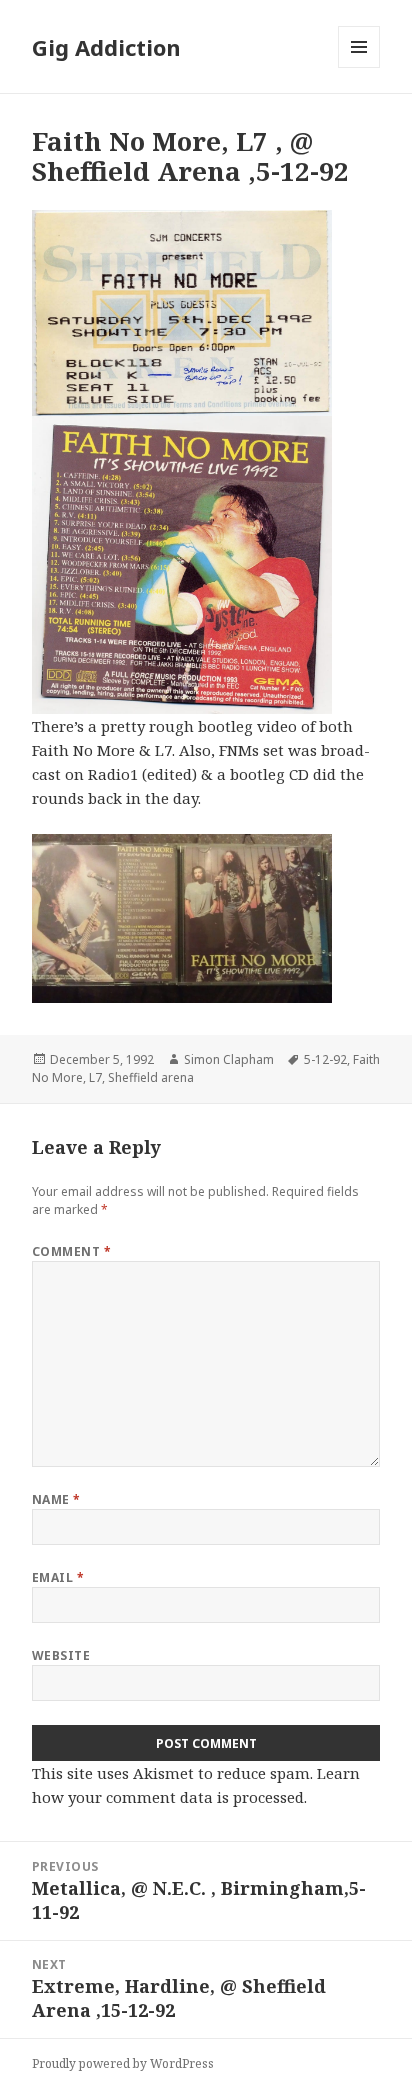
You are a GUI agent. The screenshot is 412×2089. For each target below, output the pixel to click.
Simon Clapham (229, 1059)
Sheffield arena (151, 1077)
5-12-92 (325, 1059)
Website (61, 1655)
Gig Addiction (106, 47)
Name (56, 1499)
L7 (95, 1077)
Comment (71, 1251)
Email (58, 1577)
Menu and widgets (359, 67)
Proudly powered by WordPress (123, 2063)
